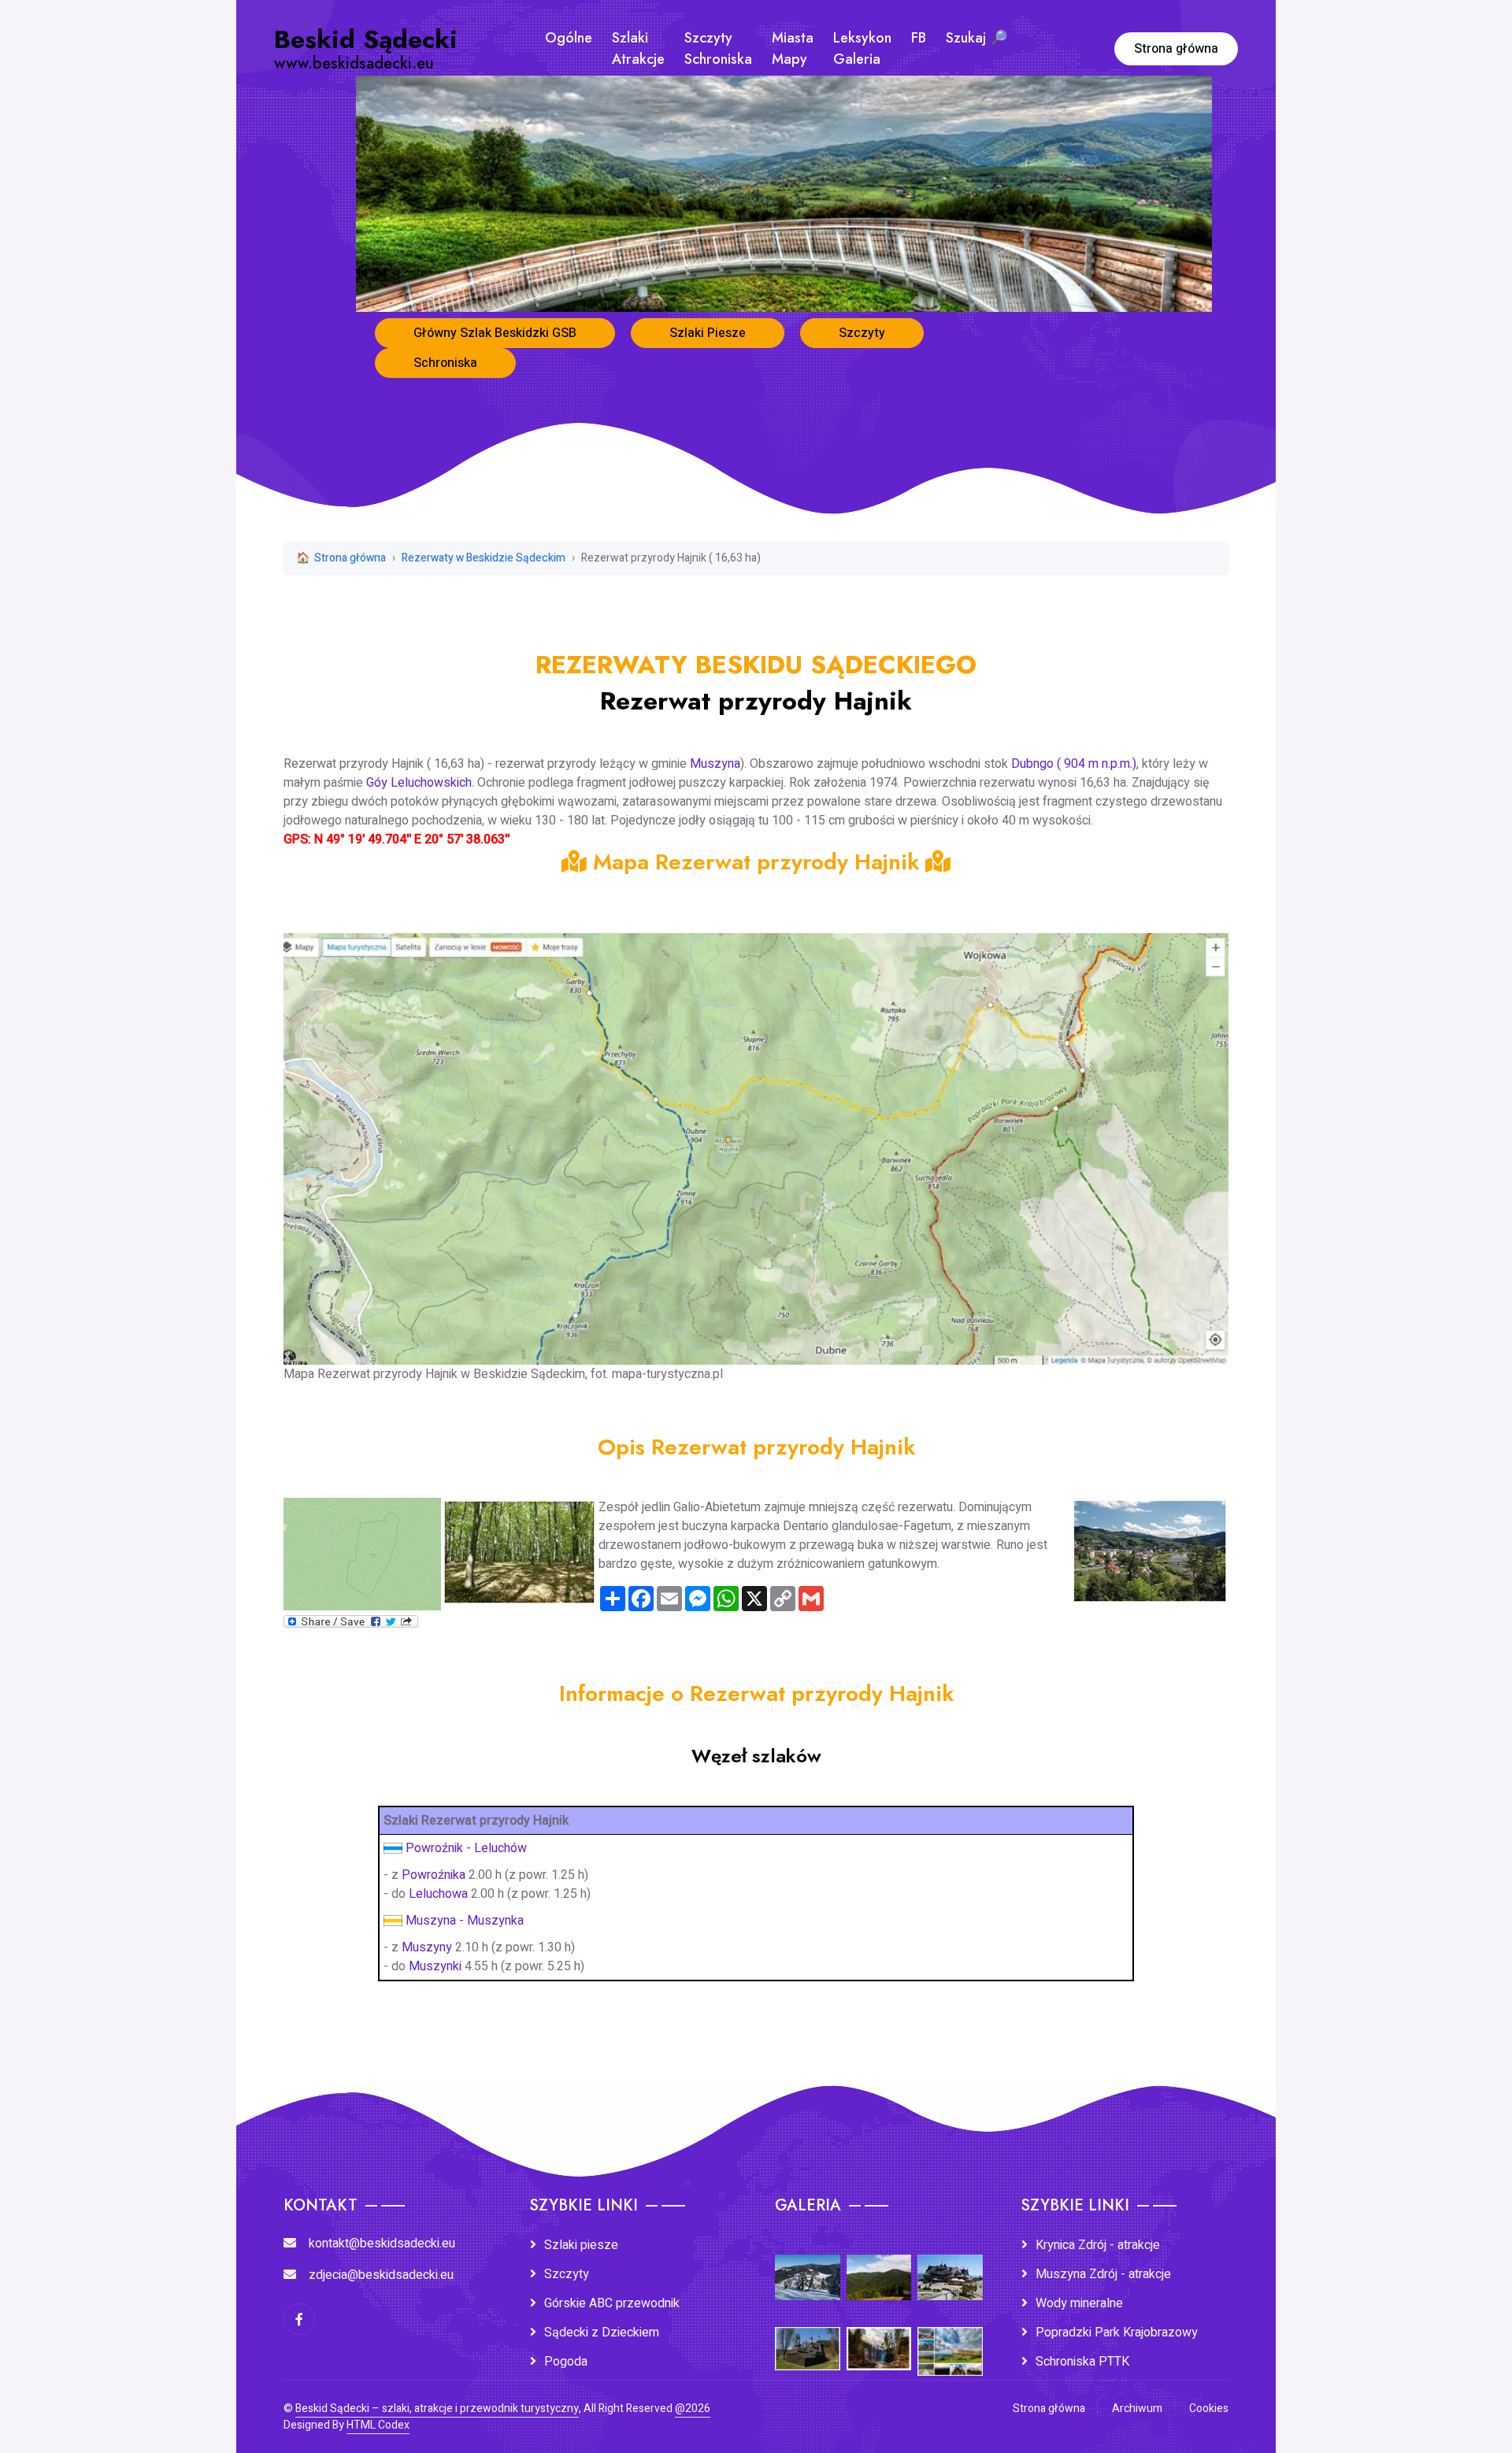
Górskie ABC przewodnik (612, 2303)
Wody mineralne (1079, 2303)
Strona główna (1176, 49)
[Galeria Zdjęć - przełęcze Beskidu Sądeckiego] (808, 2266)
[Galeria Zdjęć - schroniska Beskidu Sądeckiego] (950, 2266)
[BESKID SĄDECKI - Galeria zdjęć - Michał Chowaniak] (879, 2338)
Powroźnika (435, 1875)
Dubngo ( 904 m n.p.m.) (1074, 764)
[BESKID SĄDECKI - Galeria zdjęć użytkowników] (950, 2340)
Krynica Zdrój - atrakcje (1098, 2245)
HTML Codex (378, 2425)
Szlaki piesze (581, 2245)
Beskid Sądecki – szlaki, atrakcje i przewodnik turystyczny (437, 2409)
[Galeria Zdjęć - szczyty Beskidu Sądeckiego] (879, 2266)
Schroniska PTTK (1082, 2362)
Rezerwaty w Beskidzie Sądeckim (484, 558)
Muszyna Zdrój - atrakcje (1103, 2274)
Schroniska (445, 363)
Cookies (1209, 2409)
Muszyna (715, 764)
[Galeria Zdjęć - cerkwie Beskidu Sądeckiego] (808, 2338)
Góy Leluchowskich (419, 783)
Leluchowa (438, 1894)
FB (919, 38)
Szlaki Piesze (708, 333)
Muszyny (427, 1947)
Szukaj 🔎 (976, 38)
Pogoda (566, 2362)
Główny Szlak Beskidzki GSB (495, 333)
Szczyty (862, 333)
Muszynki (435, 1966)
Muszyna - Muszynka (465, 1921)
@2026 (693, 2409)
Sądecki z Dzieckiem (602, 2333)
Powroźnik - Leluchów (466, 1848)
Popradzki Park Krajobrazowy (1117, 2333)
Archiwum (1137, 2409)
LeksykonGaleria (862, 48)
